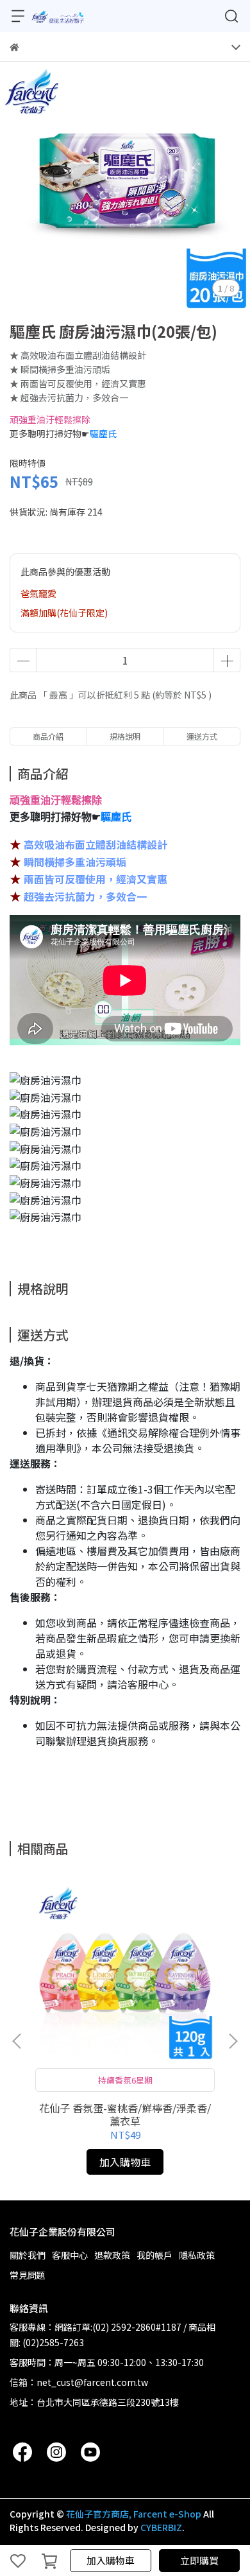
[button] (233, 2041)
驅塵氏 (103, 433)
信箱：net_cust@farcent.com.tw (79, 2382)
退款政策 (112, 2255)
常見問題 (28, 2275)
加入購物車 (111, 2560)
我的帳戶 (154, 2255)
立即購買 (199, 2560)
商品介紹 (48, 736)
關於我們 (28, 2255)
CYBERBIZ (161, 2527)
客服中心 (70, 2255)
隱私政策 (197, 2255)
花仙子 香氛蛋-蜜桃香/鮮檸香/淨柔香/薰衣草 (125, 2114)
